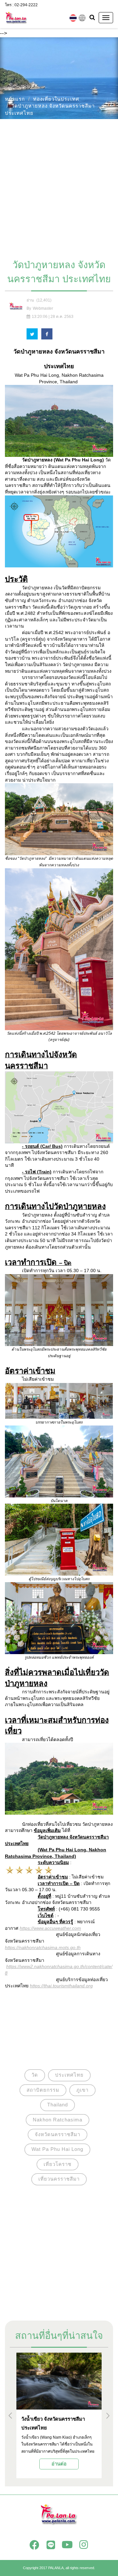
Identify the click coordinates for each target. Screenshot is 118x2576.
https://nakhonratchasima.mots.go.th (43, 1947)
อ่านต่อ (59, 2464)
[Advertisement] (59, 186)
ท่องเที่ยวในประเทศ (56, 99)
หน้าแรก (15, 99)
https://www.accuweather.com (50, 1928)
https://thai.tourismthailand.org (61, 1986)
